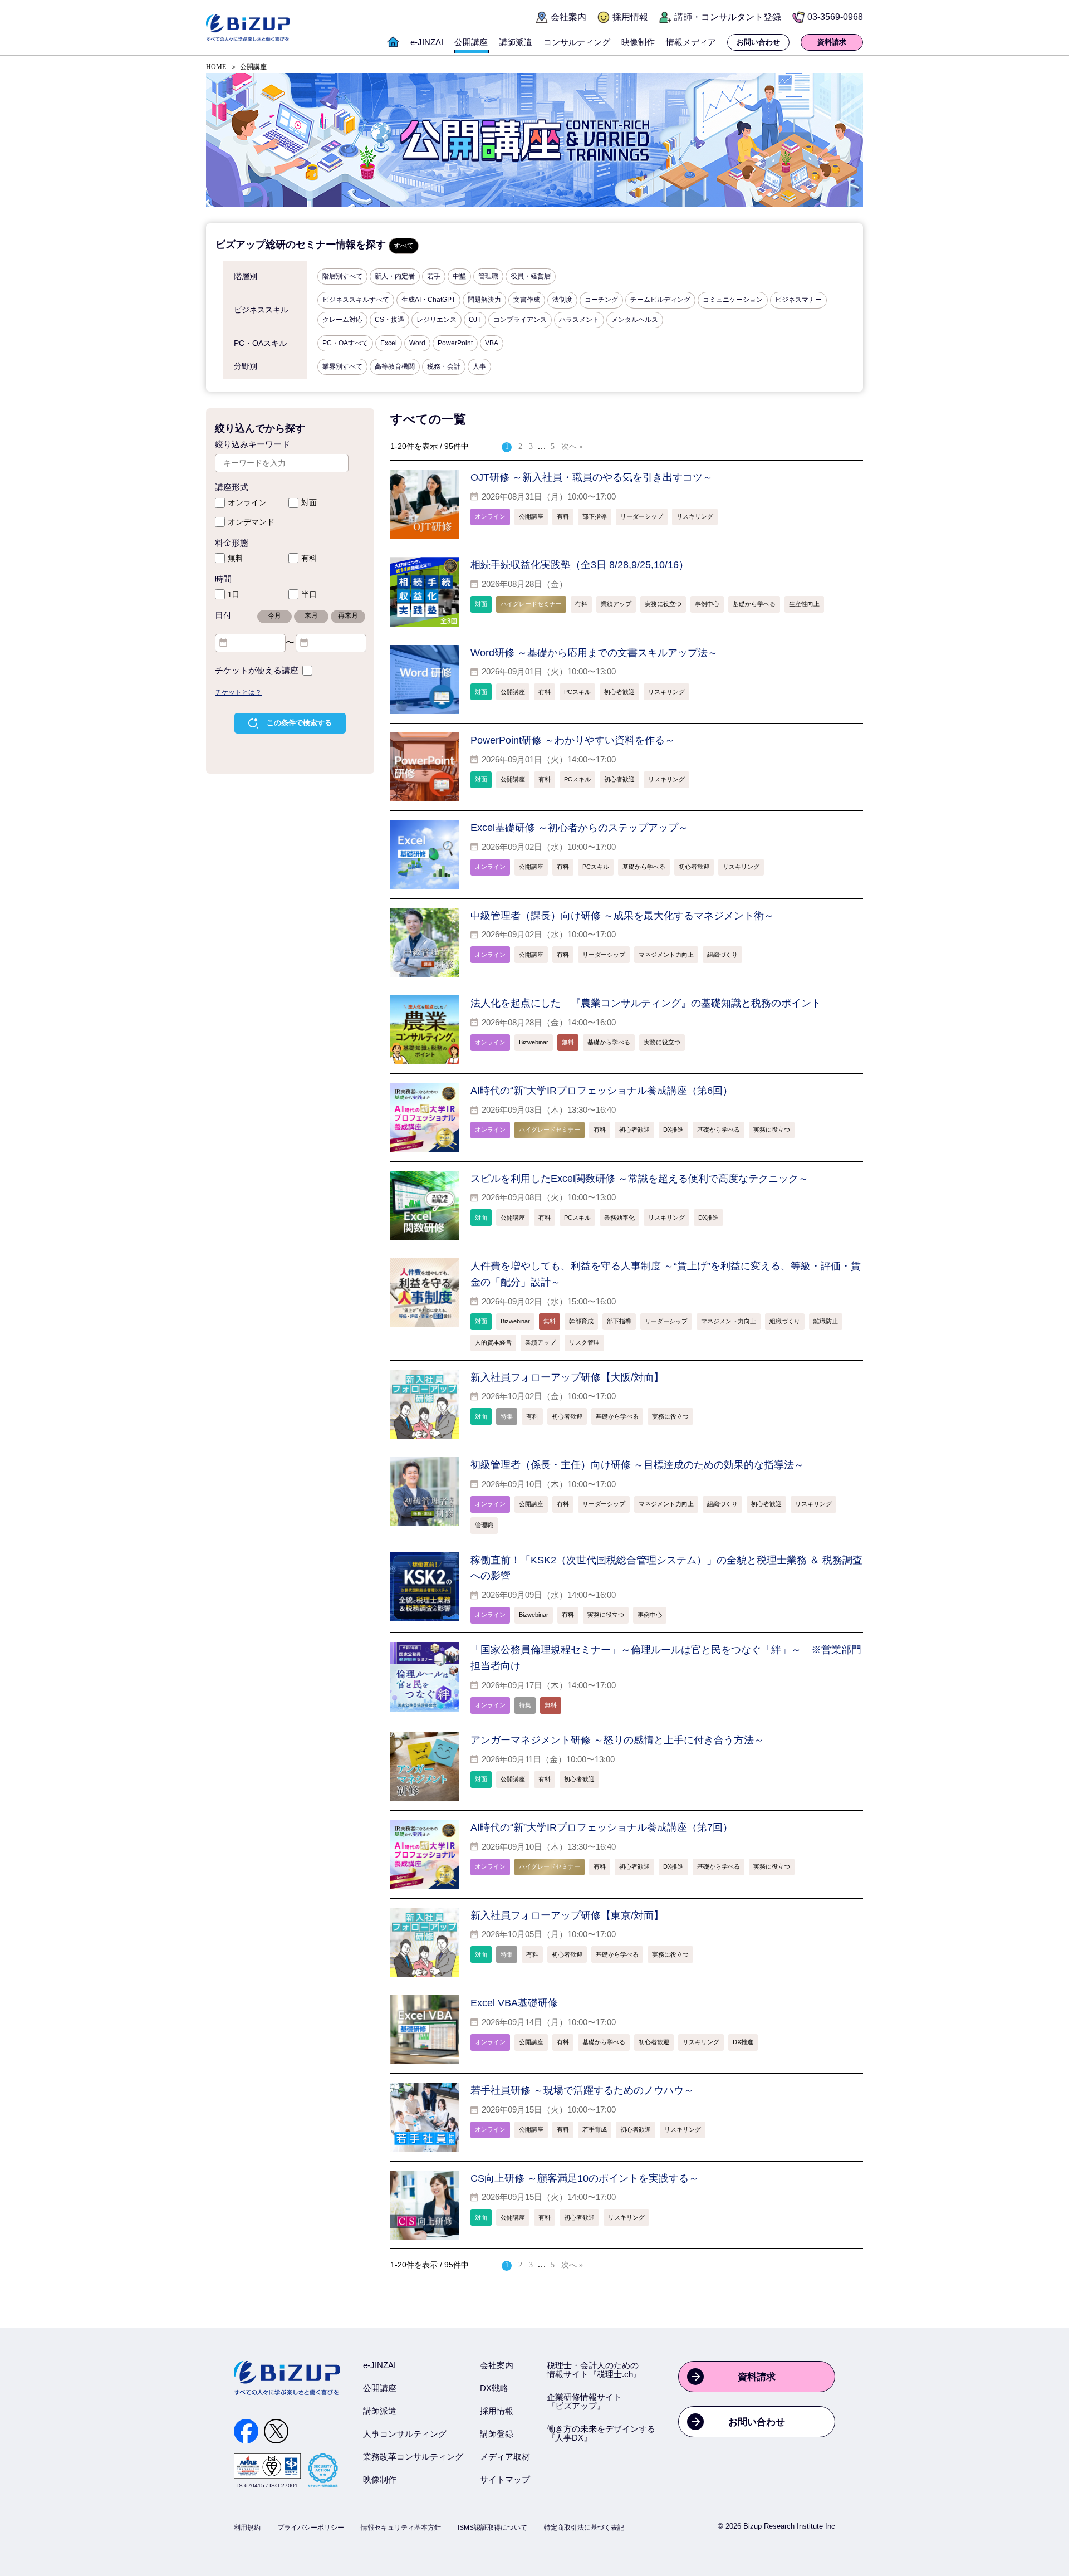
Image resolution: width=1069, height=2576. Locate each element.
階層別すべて (342, 276)
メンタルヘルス (635, 320)
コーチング (601, 300)
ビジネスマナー (798, 300)
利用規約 (247, 2528)
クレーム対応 (342, 320)
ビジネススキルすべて (356, 300)
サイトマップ (505, 2479)
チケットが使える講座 (257, 671)
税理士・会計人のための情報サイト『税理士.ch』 (594, 2370)
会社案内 (497, 2365)
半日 (309, 595)
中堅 (459, 276)
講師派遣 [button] (516, 42)
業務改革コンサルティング (413, 2457)
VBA (492, 343)
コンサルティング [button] (577, 42)
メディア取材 (505, 2457)
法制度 (562, 300)
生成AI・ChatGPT (428, 300)
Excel (389, 343)
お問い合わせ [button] (758, 42)
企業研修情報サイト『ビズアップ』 (584, 2401)
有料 (309, 558)
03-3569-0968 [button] (835, 17)
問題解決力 (484, 300)
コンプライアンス (520, 320)
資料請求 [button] (832, 42)
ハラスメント (579, 320)
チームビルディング (660, 300)
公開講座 (380, 2388)
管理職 (488, 276)
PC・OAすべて (345, 343)
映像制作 (380, 2479)
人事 (479, 366)
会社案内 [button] (568, 17)
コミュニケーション (733, 300)
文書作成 (527, 300)
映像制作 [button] (638, 42)
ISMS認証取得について (492, 2528)
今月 (274, 615)
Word (417, 343)
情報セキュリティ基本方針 (401, 2528)
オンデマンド (251, 522)
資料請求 (757, 2377)
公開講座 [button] (471, 42)
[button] (393, 48)
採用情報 (497, 2411)
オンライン (247, 503)
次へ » (572, 446)
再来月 (348, 615)
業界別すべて (342, 366)
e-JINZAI (379, 2365)
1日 (234, 595)
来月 (311, 615)
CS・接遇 (389, 320)
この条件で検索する (299, 723)
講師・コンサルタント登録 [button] (728, 17)
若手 (434, 276)
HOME (216, 67)
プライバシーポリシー (311, 2528)
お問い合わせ (757, 2422)
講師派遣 (380, 2411)
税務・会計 (444, 366)
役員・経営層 (531, 276)
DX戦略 (494, 2388)
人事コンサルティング (405, 2434)
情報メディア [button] (691, 42)
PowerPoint (455, 343)
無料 (236, 558)
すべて (404, 246)
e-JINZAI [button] (427, 42)
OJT (475, 320)
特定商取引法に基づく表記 (584, 2528)
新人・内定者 (395, 276)
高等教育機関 (395, 366)
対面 (309, 503)
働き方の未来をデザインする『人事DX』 (601, 2433)
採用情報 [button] (630, 17)
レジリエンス (437, 320)
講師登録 (497, 2434)
